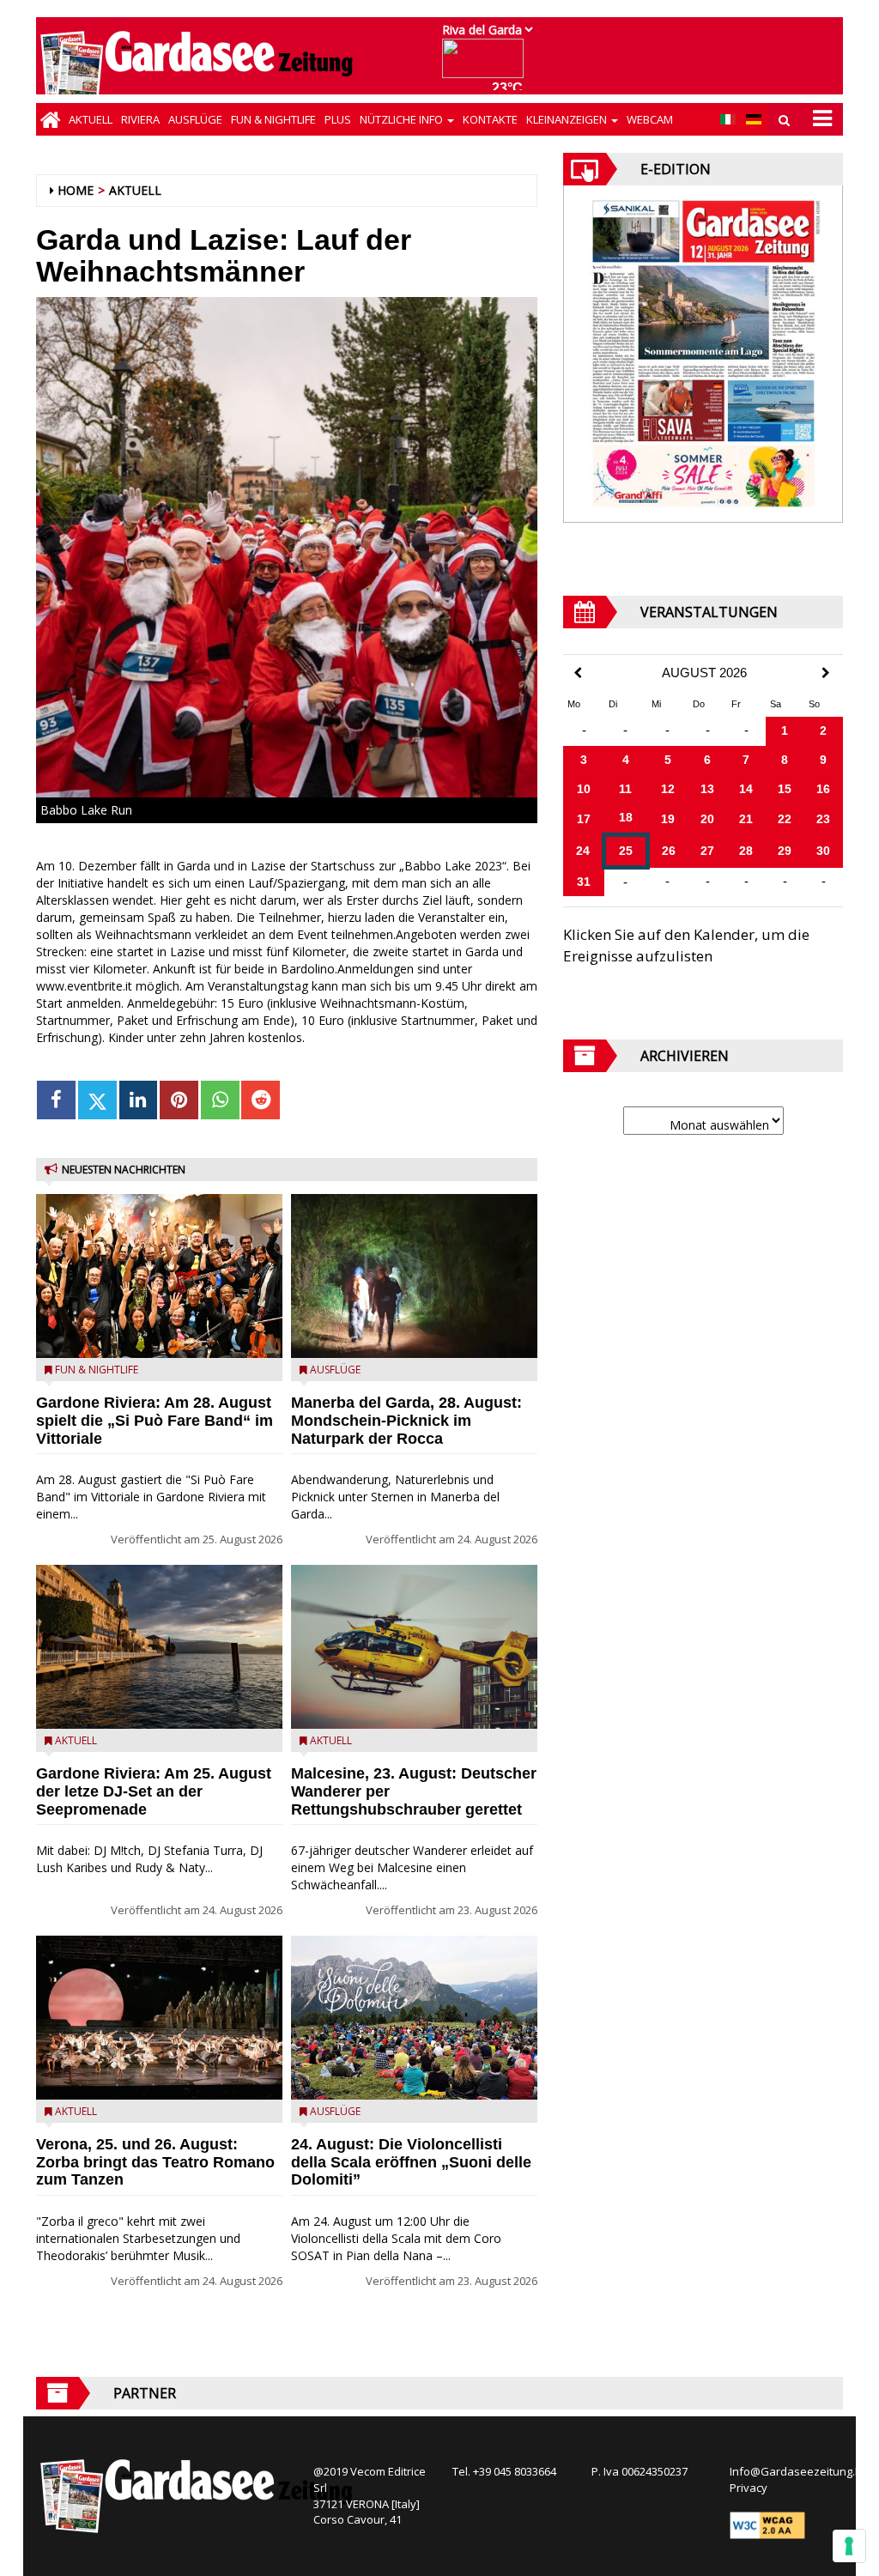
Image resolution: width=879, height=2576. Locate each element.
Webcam (650, 119)
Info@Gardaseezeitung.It (795, 2471)
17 (584, 819)
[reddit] (261, 1100)
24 (583, 851)
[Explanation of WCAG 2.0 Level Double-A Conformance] (767, 2524)
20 (707, 819)
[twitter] (97, 1100)
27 (707, 851)
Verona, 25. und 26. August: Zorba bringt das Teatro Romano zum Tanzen (155, 2162)
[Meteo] (487, 67)
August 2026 (704, 673)
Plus (338, 119)
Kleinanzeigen (568, 119)
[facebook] (56, 1100)
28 (746, 851)
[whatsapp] (220, 1100)
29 (785, 851)
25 (626, 851)
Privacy (749, 2488)
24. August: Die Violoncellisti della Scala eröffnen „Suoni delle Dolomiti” (411, 2162)
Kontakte (490, 119)
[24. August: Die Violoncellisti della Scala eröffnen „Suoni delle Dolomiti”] (414, 2018)
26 (669, 851)
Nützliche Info (403, 119)
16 (823, 789)
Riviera (140, 119)
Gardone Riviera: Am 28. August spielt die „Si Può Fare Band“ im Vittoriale (155, 1421)
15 (785, 789)
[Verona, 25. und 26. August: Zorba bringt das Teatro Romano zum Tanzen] (159, 2018)
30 (823, 851)
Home (76, 190)
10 (584, 789)
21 (746, 819)
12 (668, 789)
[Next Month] (826, 673)
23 (823, 819)
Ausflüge (195, 119)
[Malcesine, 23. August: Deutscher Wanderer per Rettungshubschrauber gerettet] (414, 1647)
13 (707, 789)
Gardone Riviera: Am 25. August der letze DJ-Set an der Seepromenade (154, 1791)
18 (626, 817)
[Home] (50, 119)
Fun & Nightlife (273, 119)
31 (584, 882)
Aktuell (91, 119)
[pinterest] (179, 1100)
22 (785, 819)
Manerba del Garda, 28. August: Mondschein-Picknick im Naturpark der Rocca (406, 1421)
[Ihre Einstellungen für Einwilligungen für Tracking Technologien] (849, 2546)
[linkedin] (139, 1100)
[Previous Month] (578, 673)
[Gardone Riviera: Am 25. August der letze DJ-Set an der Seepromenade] (159, 1647)
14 (746, 789)
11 (625, 789)
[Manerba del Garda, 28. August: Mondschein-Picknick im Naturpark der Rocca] (414, 1276)
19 (668, 819)
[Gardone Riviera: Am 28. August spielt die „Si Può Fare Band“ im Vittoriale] (159, 1276)
